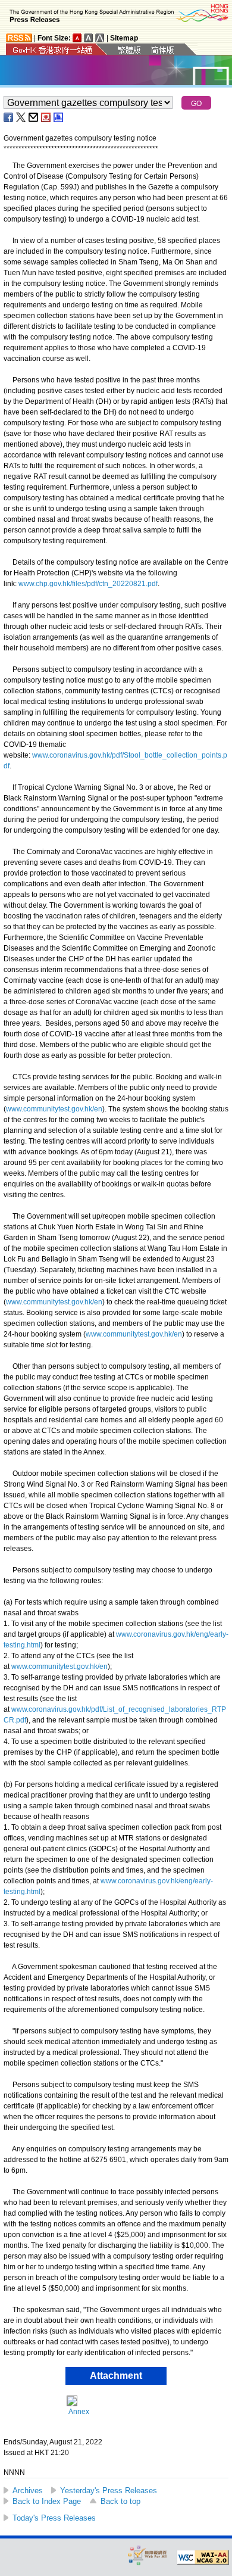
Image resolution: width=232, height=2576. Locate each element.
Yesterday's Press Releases (109, 2491)
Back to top (120, 2501)
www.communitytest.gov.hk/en (54, 1109)
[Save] (46, 117)
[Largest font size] (100, 38)
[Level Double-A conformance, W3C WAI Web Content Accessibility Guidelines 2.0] (203, 2558)
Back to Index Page (47, 2501)
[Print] (59, 117)
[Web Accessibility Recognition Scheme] (148, 2555)
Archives (28, 2491)
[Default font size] (77, 38)
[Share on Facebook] (9, 117)
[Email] (34, 117)
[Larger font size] (89, 38)
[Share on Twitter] (21, 117)
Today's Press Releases (54, 2518)
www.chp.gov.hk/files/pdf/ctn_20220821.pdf (88, 584)
